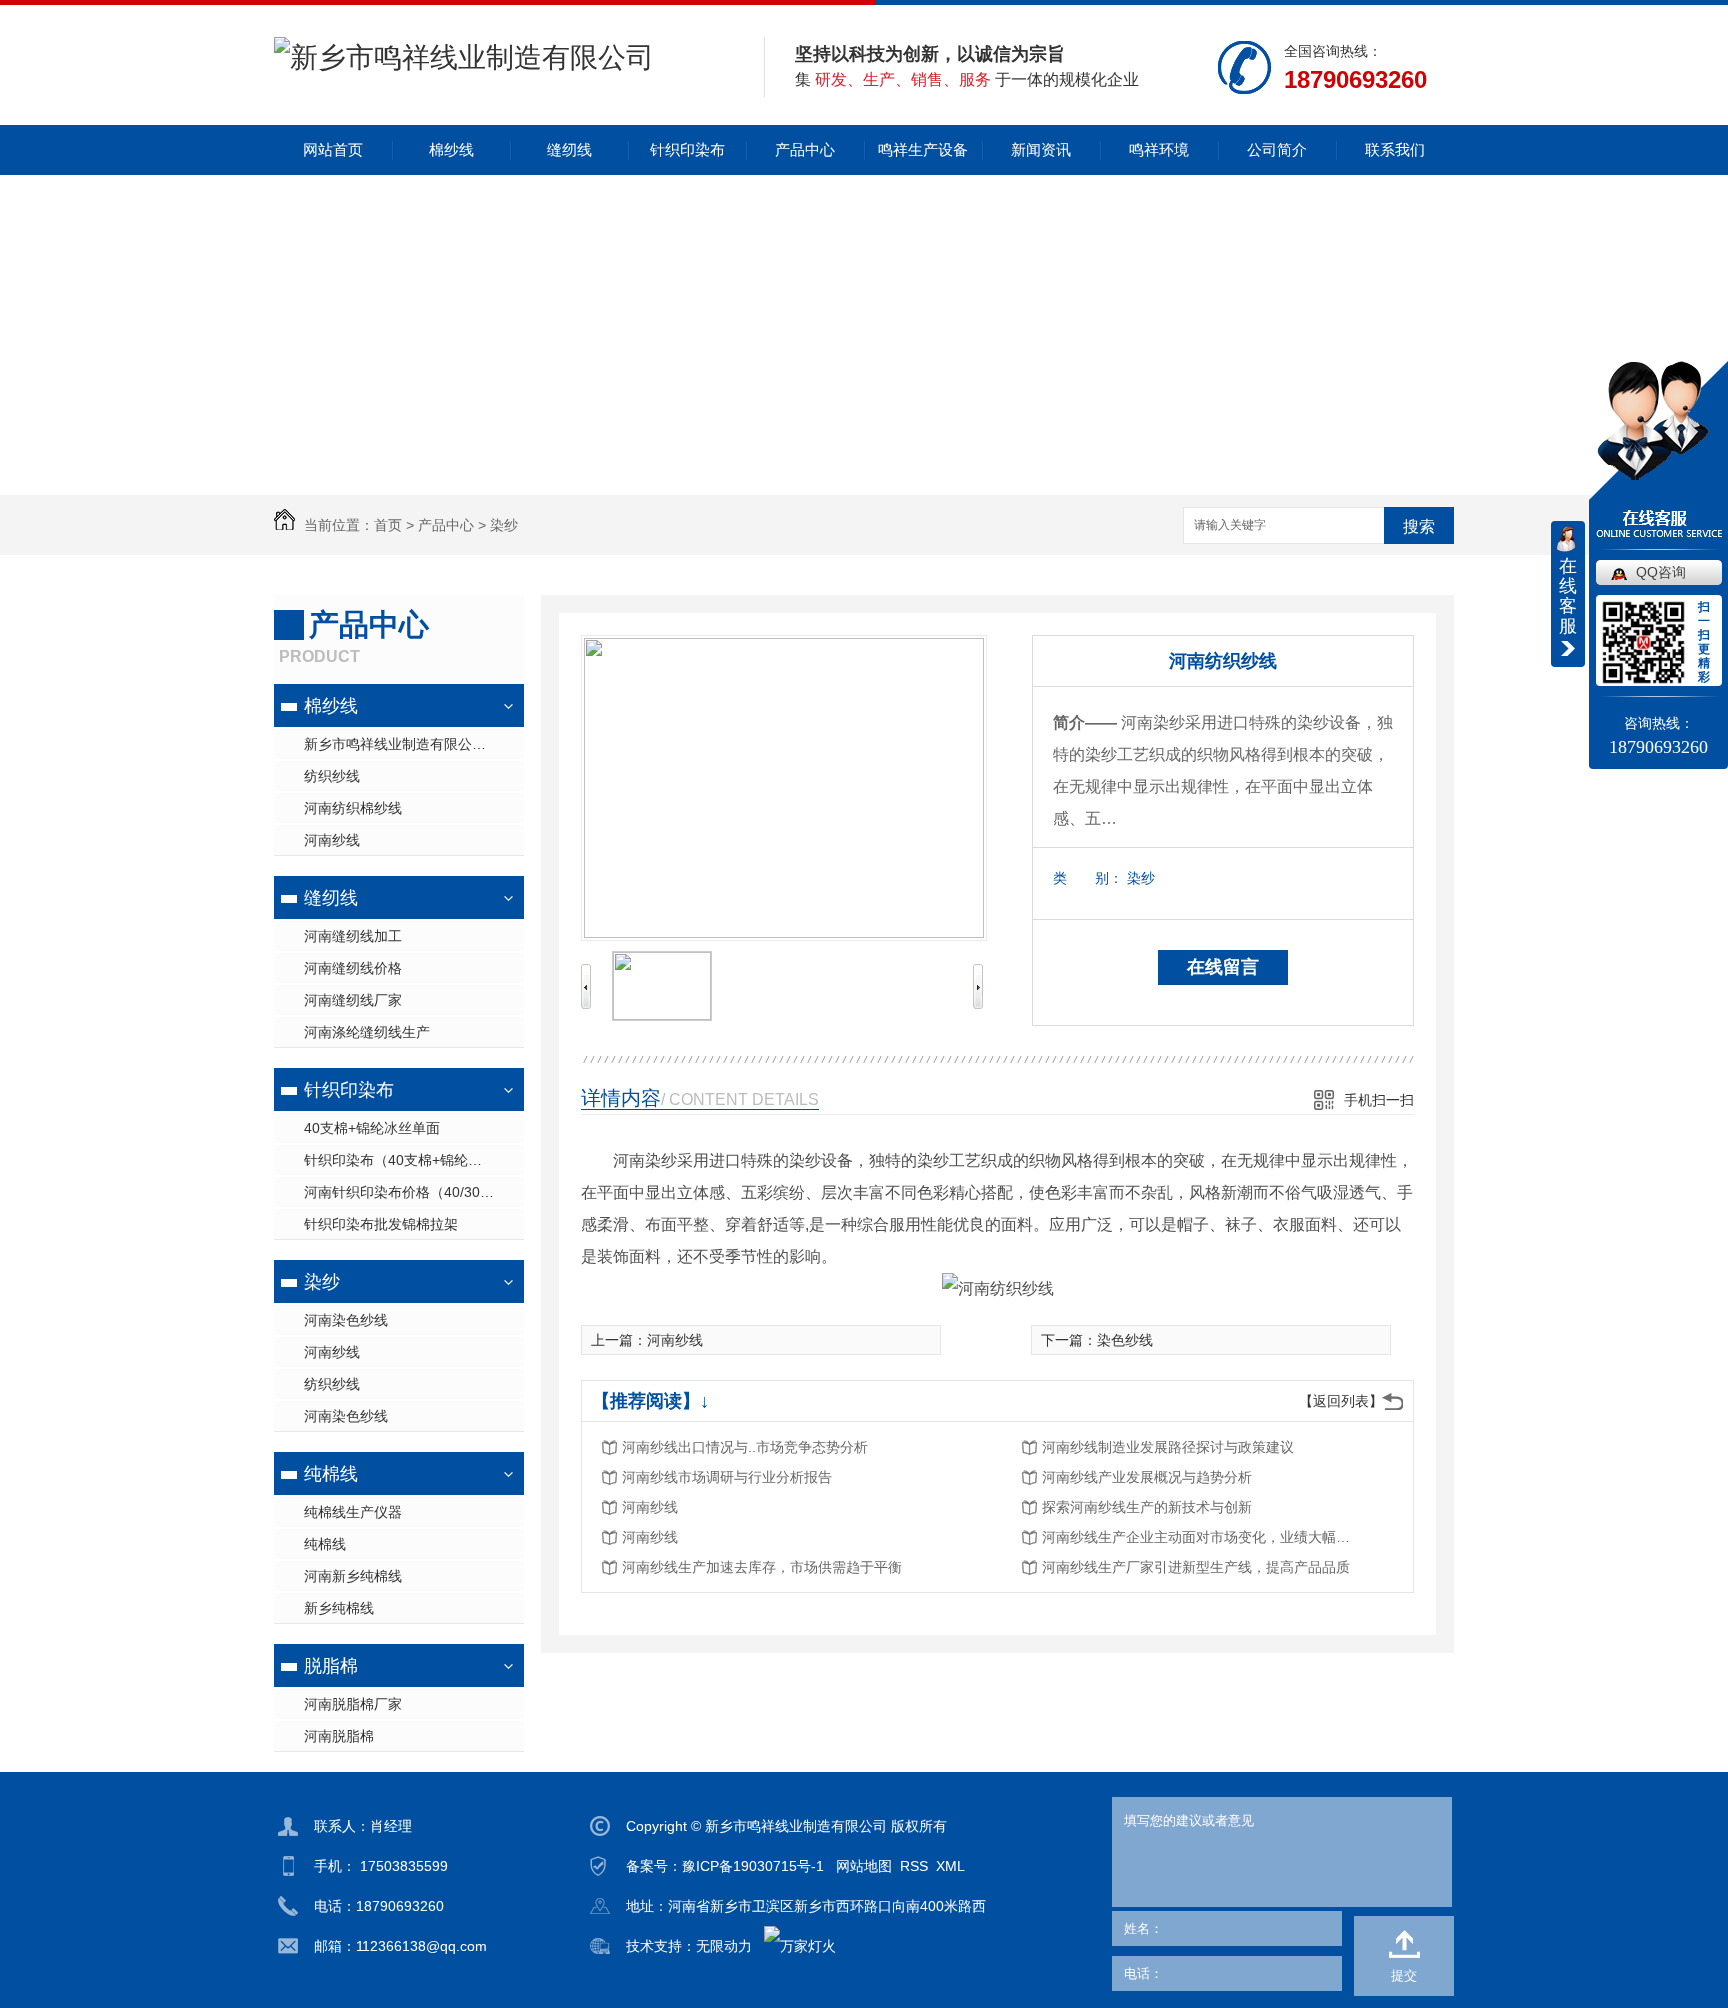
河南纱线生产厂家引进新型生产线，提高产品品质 (1196, 1567)
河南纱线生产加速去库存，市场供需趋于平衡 (762, 1567)
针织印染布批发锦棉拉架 (381, 1224)
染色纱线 (1125, 1340)
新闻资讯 (1041, 149)
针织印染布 (687, 149)
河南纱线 (332, 840)
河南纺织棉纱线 (353, 808)
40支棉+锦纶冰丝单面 (372, 1128)
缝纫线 (569, 149)
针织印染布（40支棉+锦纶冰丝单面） (414, 1160)
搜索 (1419, 526)
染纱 (504, 525)
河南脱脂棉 (339, 1736)
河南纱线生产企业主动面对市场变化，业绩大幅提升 (1202, 1537)
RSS (914, 1866)
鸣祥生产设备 (923, 149)
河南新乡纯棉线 (353, 1576)
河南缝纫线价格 (353, 968)
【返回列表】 (1341, 1401)
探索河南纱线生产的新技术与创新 (1147, 1507)
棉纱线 (451, 149)
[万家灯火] (800, 1946)
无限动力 (724, 1946)
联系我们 (1395, 149)
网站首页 (333, 149)
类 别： (1088, 878)
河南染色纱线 (346, 1320)
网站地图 (864, 1866)
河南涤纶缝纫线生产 (367, 1032)
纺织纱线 (332, 776)
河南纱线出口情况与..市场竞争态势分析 (745, 1447)
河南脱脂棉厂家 (353, 1704)
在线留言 (1223, 967)
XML (950, 1866)
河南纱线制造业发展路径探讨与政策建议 (1168, 1447)
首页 (388, 525)
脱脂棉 (331, 1666)
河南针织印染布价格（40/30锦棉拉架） (414, 1192)
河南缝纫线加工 (353, 936)
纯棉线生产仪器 (353, 1512)
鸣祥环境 (1159, 149)
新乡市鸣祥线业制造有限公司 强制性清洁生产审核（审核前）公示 (414, 744)
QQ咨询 (1661, 572)
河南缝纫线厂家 (353, 1000)
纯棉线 (331, 1474)
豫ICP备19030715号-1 (753, 1866)
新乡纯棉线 (339, 1608)
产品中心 (805, 149)
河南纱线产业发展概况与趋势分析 (1147, 1477)
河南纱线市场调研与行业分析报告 (727, 1477)
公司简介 (1277, 149)
